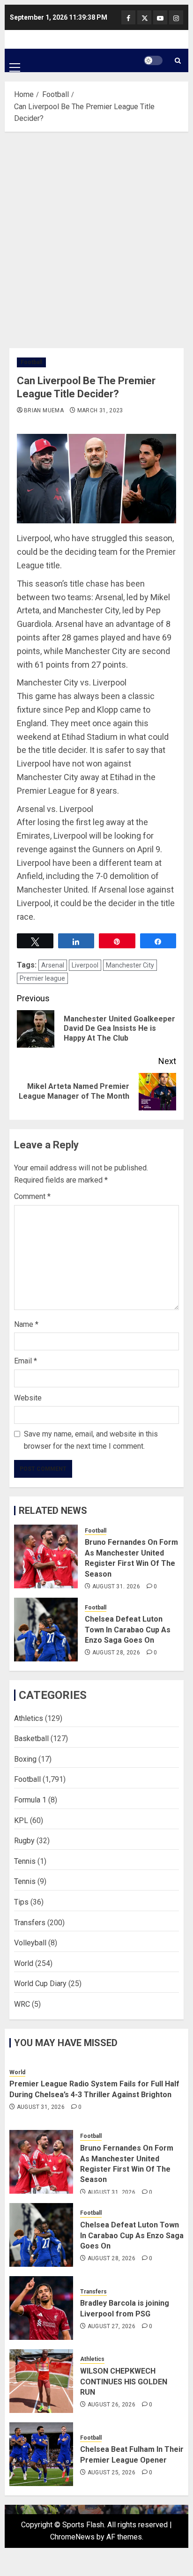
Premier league (42, 978)
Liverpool (85, 965)
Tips (21, 1902)
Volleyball (30, 1943)
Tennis (25, 1861)
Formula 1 (30, 1800)
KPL (21, 1820)
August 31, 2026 (116, 1586)
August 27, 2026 (111, 2326)
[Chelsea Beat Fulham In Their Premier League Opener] (41, 2454)
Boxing (25, 1759)
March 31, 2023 (100, 410)
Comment (32, 1196)
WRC (22, 2004)
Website (28, 1398)
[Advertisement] (96, 238)
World (24, 1963)
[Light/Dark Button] (153, 60)
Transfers (30, 1923)
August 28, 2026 (116, 1653)
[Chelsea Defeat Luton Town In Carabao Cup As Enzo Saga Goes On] (46, 1630)
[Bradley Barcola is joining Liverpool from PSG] (41, 2308)
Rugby (24, 1841)
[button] (15, 60)
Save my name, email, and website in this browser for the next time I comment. (91, 1440)
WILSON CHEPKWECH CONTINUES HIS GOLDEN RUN (124, 2382)
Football (31, 362)
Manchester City (130, 965)
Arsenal (53, 965)
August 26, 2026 (111, 2405)
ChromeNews (72, 2537)
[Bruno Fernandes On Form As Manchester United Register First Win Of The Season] (46, 1556)
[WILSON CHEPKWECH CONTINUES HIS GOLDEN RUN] (41, 2381)
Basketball (31, 1738)
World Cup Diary (40, 1984)
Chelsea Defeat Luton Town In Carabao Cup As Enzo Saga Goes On (128, 1630)
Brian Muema (44, 410)
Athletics (29, 1718)
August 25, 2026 (111, 2472)
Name (26, 1324)
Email (26, 1361)
